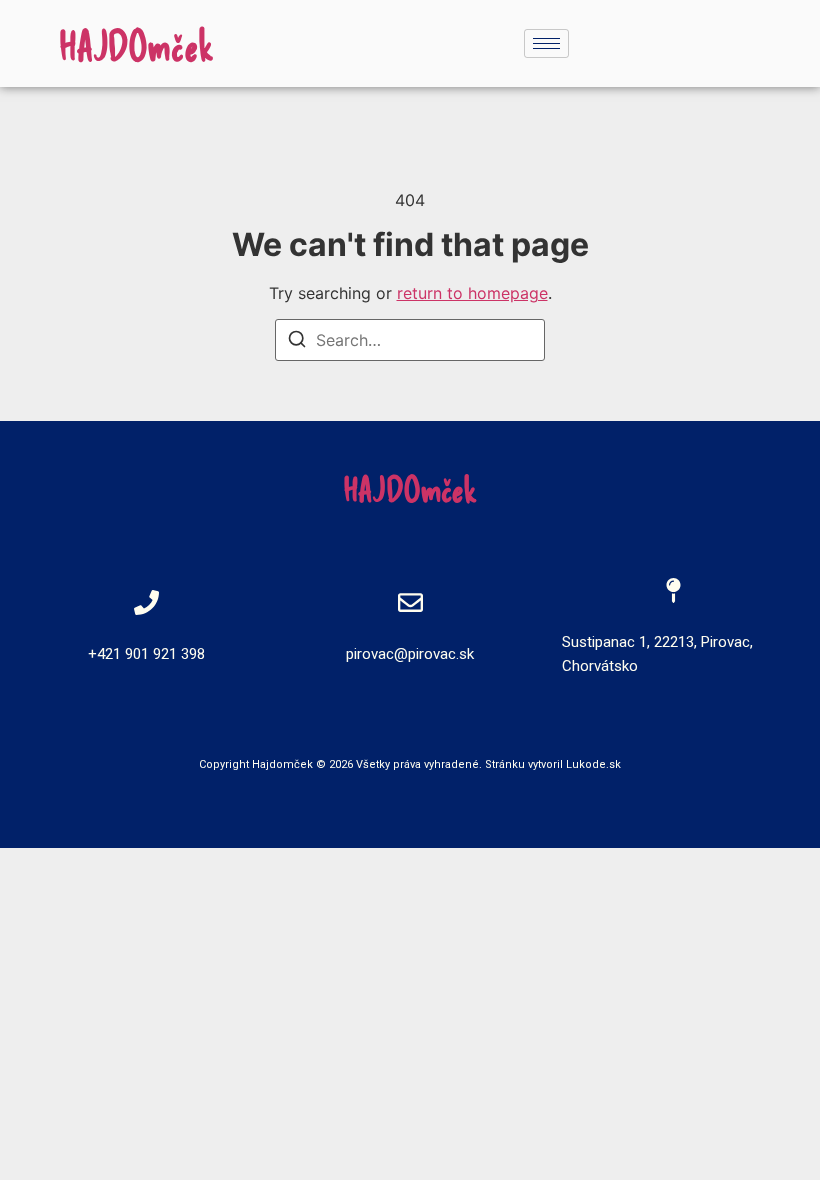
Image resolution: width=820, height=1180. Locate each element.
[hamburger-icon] (546, 43)
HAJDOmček (136, 45)
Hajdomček (282, 764)
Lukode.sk (593, 764)
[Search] (297, 342)
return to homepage (472, 293)
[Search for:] (410, 340)
